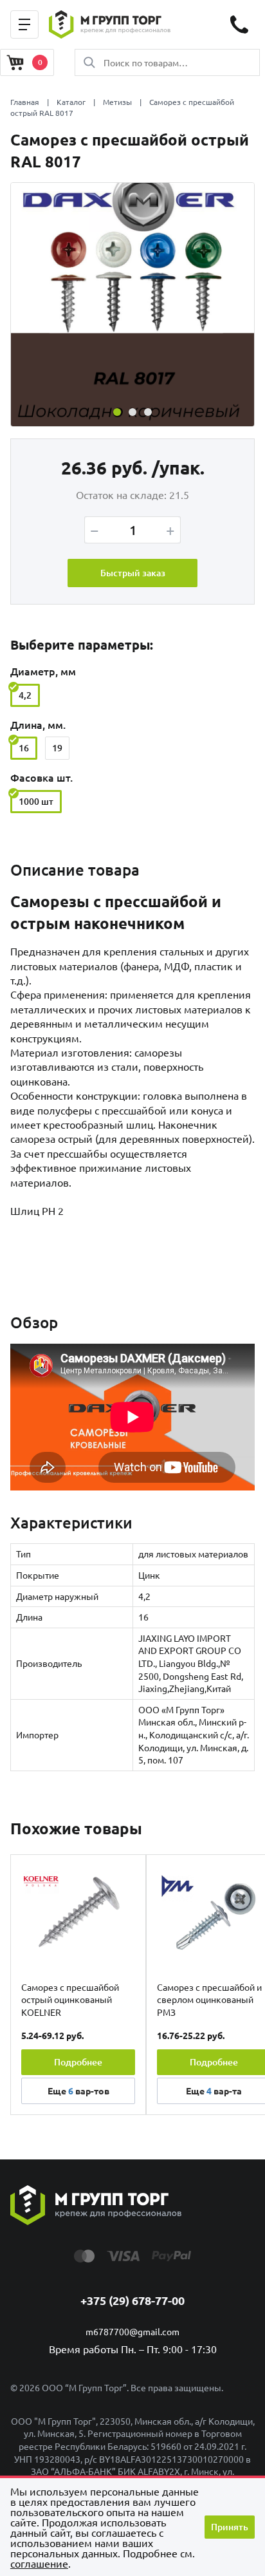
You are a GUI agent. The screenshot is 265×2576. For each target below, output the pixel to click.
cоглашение (39, 2563)
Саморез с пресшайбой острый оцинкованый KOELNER (70, 1999)
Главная (25, 102)
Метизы (117, 102)
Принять (230, 2527)
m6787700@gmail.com (132, 2331)
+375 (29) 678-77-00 (132, 2300)
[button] (117, 412)
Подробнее (78, 2062)
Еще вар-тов (78, 2091)
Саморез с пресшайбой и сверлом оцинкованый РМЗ (209, 1999)
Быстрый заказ (133, 573)
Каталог (71, 102)
